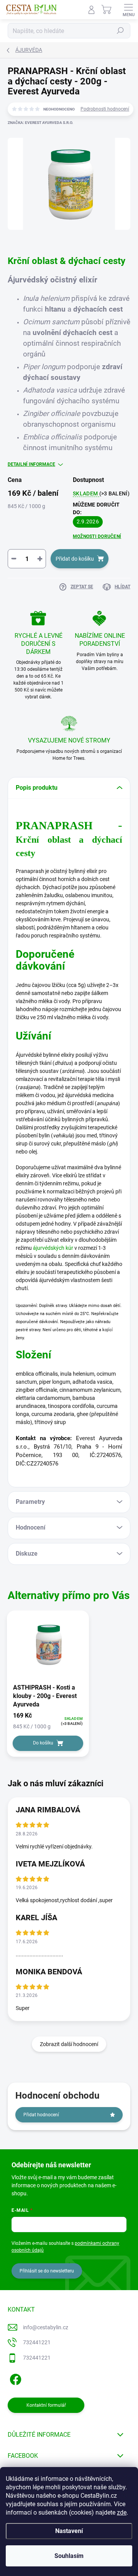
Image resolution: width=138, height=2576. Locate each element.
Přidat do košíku (75, 559)
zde (122, 2512)
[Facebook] (14, 2378)
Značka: (40, 123)
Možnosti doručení (97, 536)
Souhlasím (69, 2556)
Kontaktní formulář (46, 2405)
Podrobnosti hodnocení (105, 109)
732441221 (37, 2342)
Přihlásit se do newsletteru (47, 2271)
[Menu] (128, 10)
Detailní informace (31, 464)
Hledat (120, 31)
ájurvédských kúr (53, 1248)
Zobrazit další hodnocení (69, 2044)
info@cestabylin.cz (46, 2327)
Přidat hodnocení (41, 2115)
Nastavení (69, 2531)
